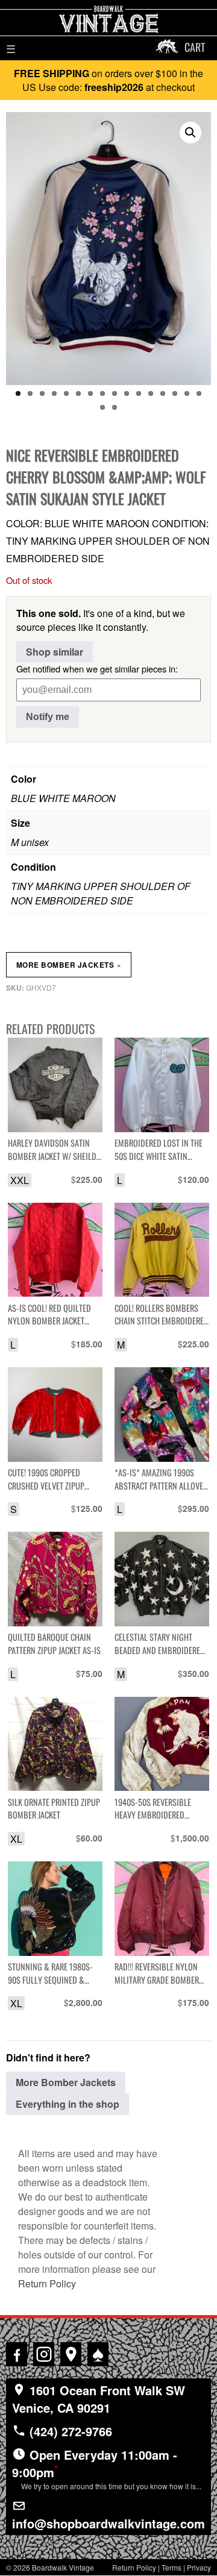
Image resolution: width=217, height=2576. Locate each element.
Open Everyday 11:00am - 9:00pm (107, 2468)
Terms (171, 2567)
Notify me (48, 717)
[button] (190, 133)
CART (195, 47)
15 (187, 393)
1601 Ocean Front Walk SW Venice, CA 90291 (99, 2399)
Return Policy (47, 2283)
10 (127, 393)
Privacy (199, 2567)
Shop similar (55, 652)
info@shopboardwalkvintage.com (108, 2523)
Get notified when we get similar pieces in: (97, 669)
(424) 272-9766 (69, 2431)
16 (199, 393)
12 (151, 393)
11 (139, 393)
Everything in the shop (68, 2104)
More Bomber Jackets (69, 965)
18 (115, 407)
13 (163, 393)
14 (175, 393)
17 (102, 407)
